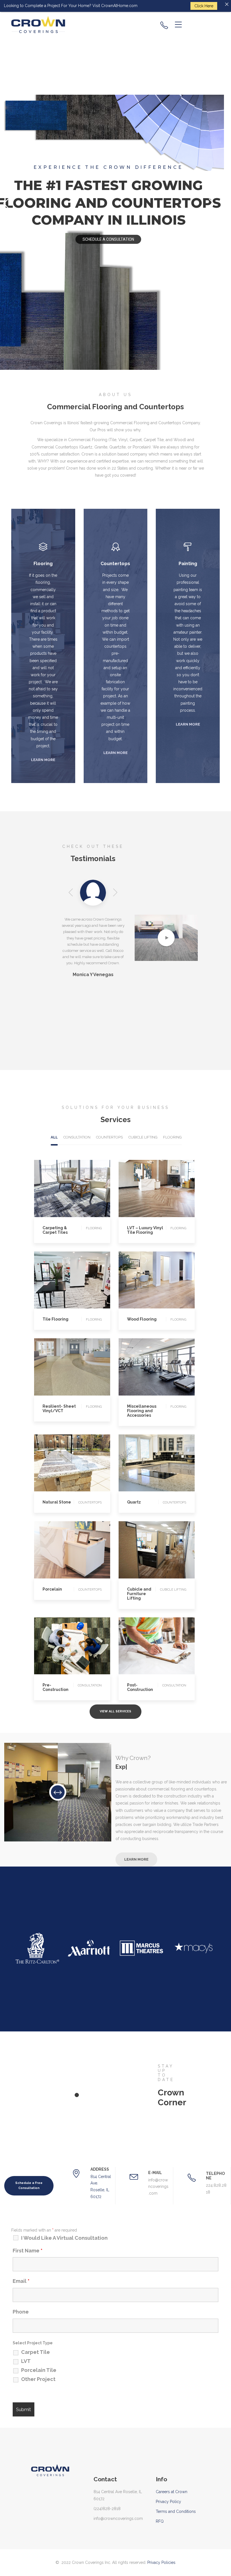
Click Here (204, 6)
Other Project (38, 2379)
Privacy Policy (168, 2502)
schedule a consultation (108, 239)
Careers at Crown (172, 2492)
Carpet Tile (35, 2352)
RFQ (160, 2521)
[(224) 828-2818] (164, 25)
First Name (28, 2251)
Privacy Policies (161, 2562)
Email (21, 2281)
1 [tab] (77, 2095)
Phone (21, 2312)
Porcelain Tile (39, 2370)
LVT (26, 2361)
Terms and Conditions (176, 2511)
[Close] (227, 4)
